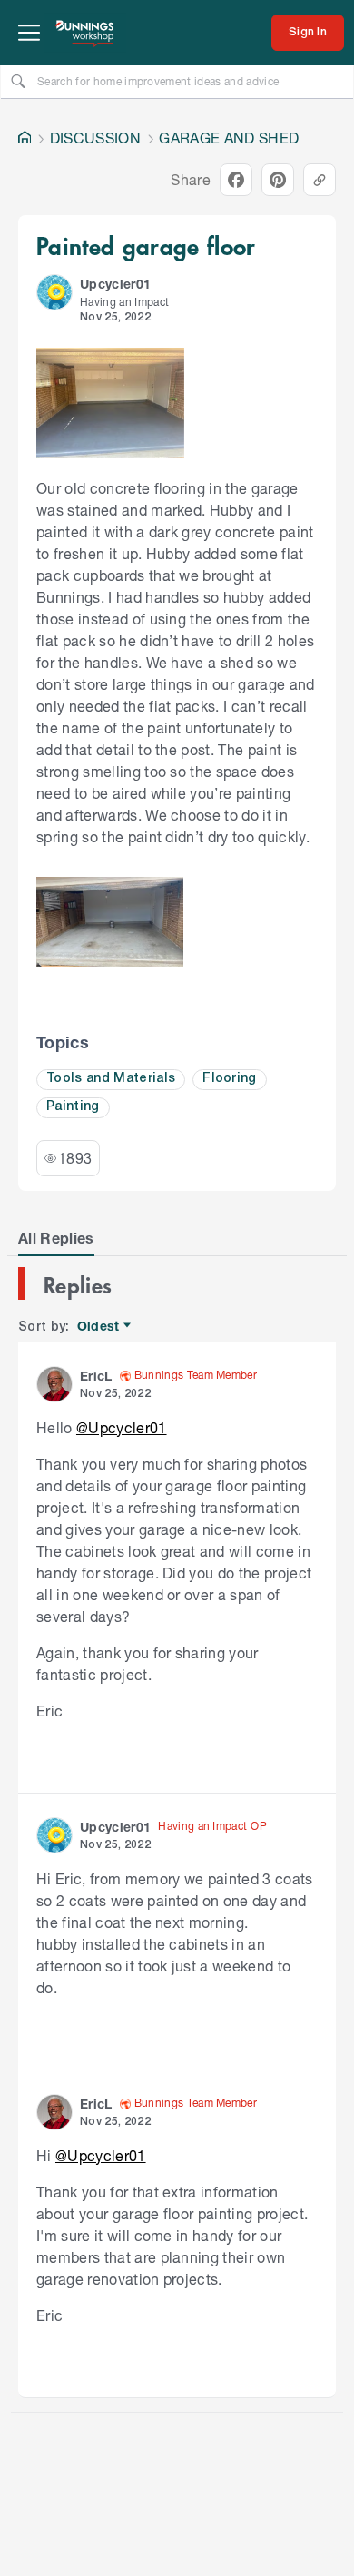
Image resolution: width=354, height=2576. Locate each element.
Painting (73, 1107)
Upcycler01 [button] (115, 284)
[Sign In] (308, 33)
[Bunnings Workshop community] (85, 33)
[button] (54, 292)
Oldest (99, 1327)
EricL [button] (96, 1376)
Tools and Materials (111, 1079)
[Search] (18, 81)
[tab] (56, 1238)
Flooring (230, 1079)
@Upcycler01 (122, 1427)
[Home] (25, 138)
